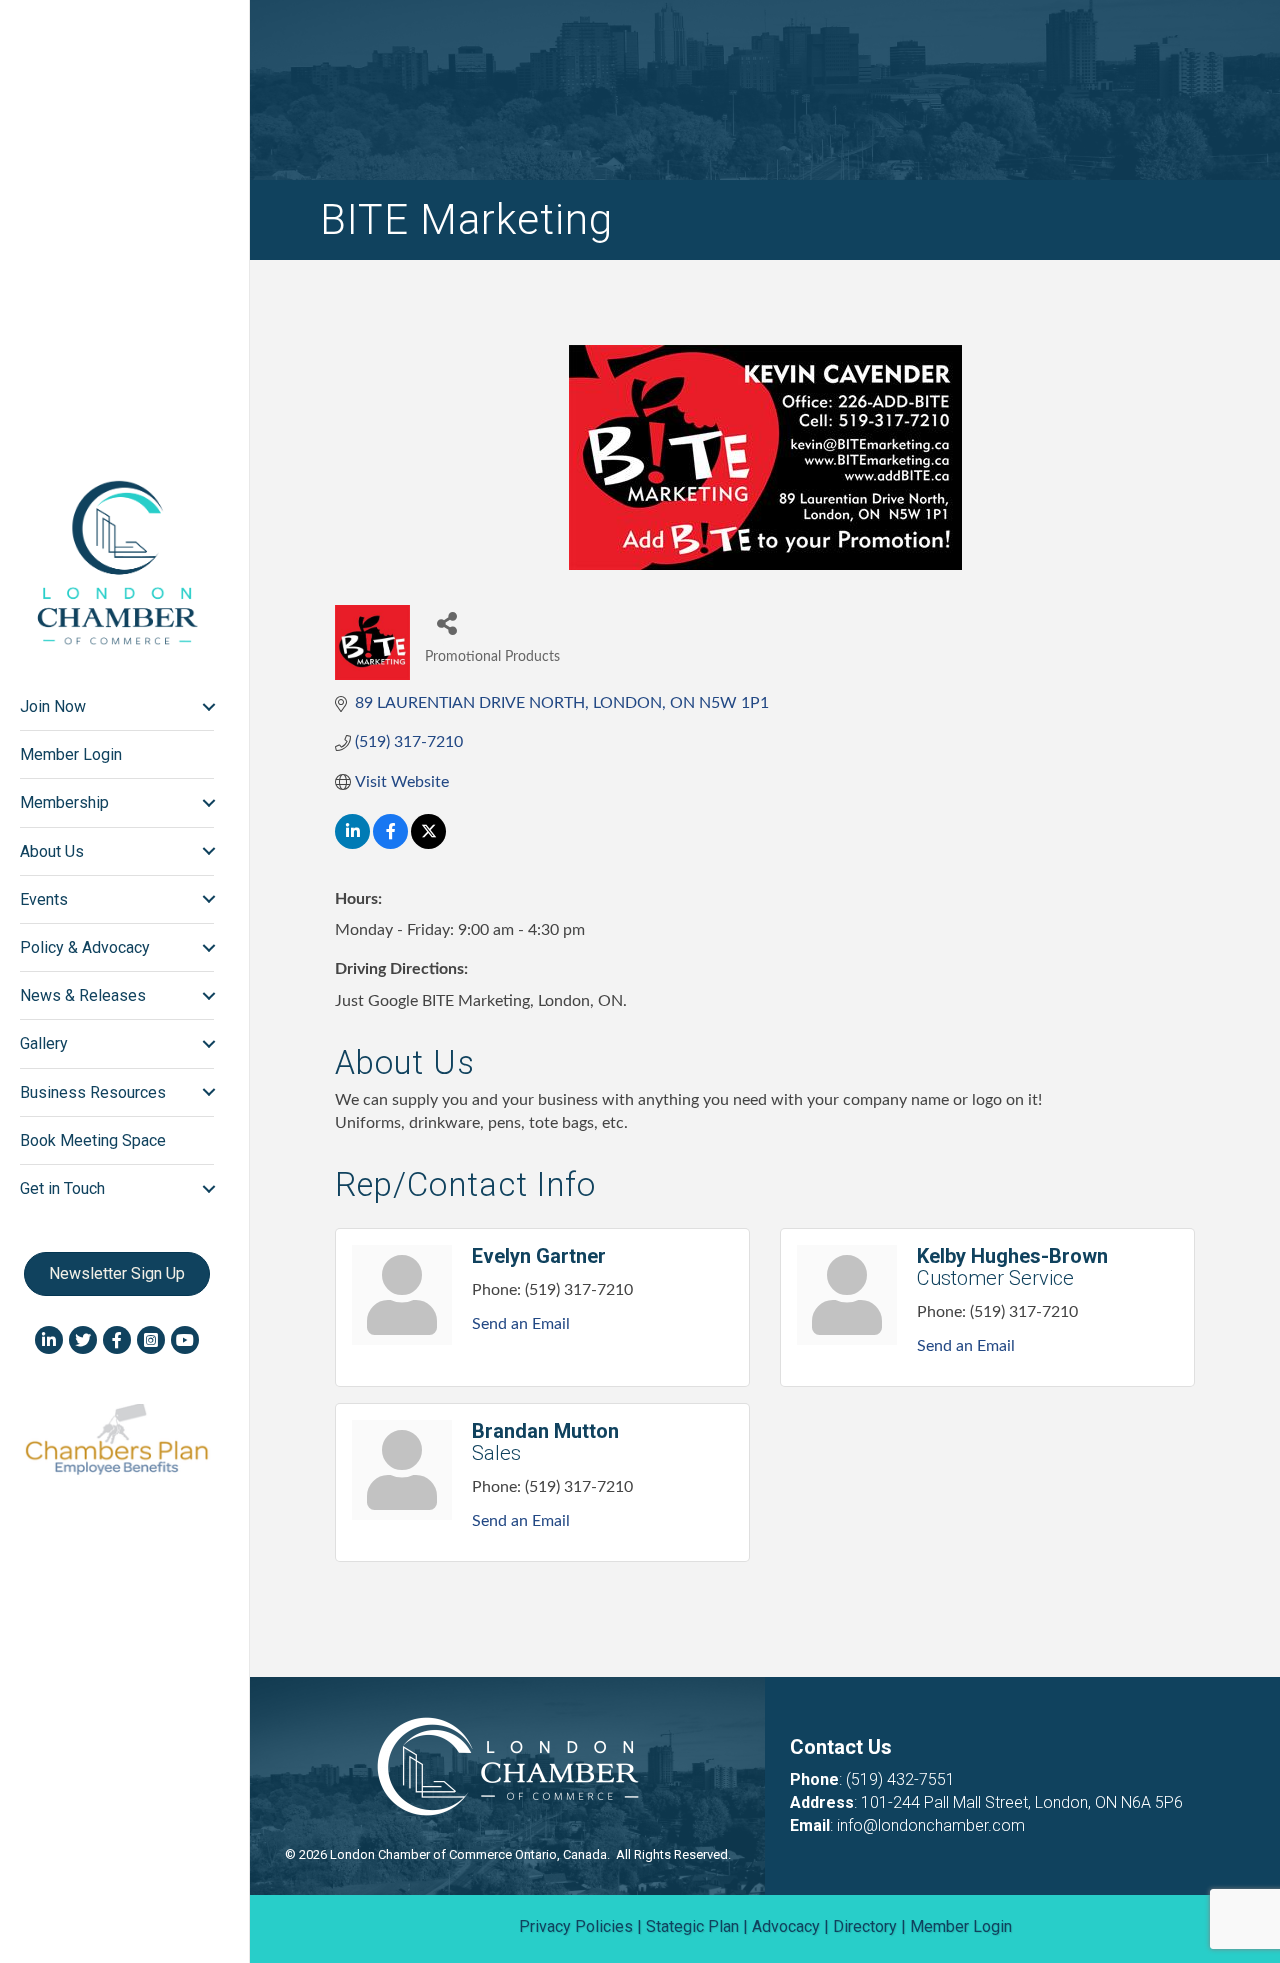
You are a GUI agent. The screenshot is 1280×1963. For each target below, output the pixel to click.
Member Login (71, 754)
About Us (52, 851)
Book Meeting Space (93, 1140)
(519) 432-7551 (900, 1779)
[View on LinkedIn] (352, 844)
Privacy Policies (576, 1926)
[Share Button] (447, 622)
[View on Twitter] (428, 844)
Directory (865, 1926)
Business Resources (93, 1092)
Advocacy (786, 1926)
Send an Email (521, 1324)
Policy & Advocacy (85, 947)
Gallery (44, 1043)
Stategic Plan (692, 1926)
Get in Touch (62, 1188)
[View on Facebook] (390, 844)
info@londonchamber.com (931, 1825)
